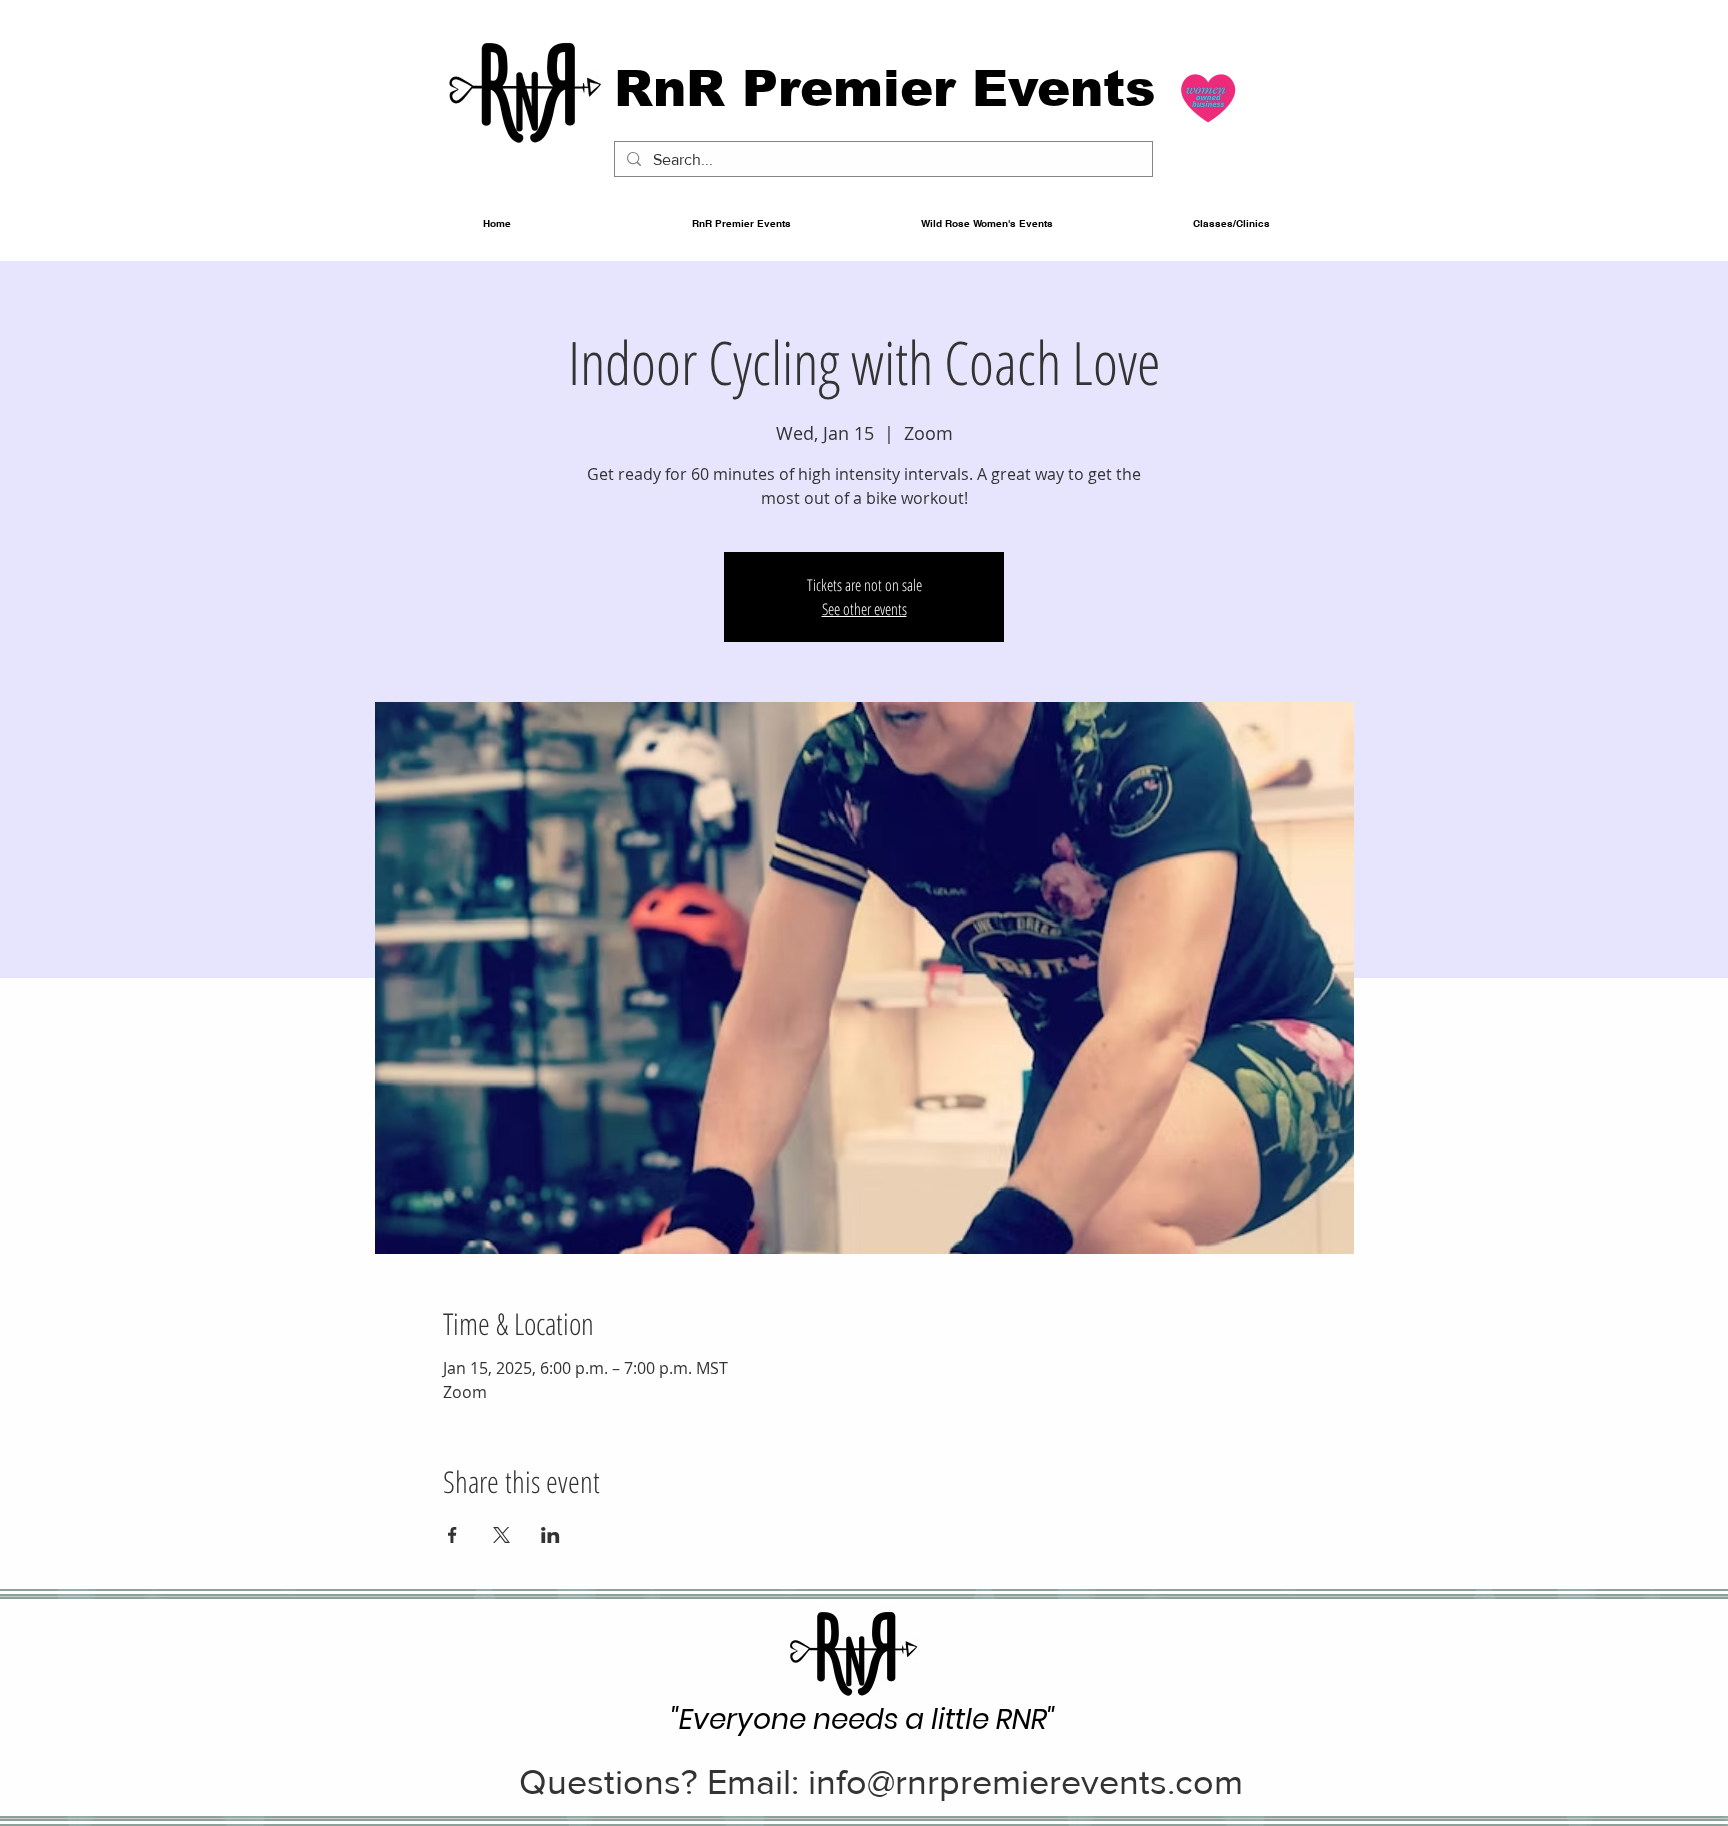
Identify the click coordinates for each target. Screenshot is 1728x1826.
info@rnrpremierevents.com (1025, 1781)
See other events (864, 609)
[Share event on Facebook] (452, 1535)
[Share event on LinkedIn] (550, 1535)
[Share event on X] (501, 1535)
